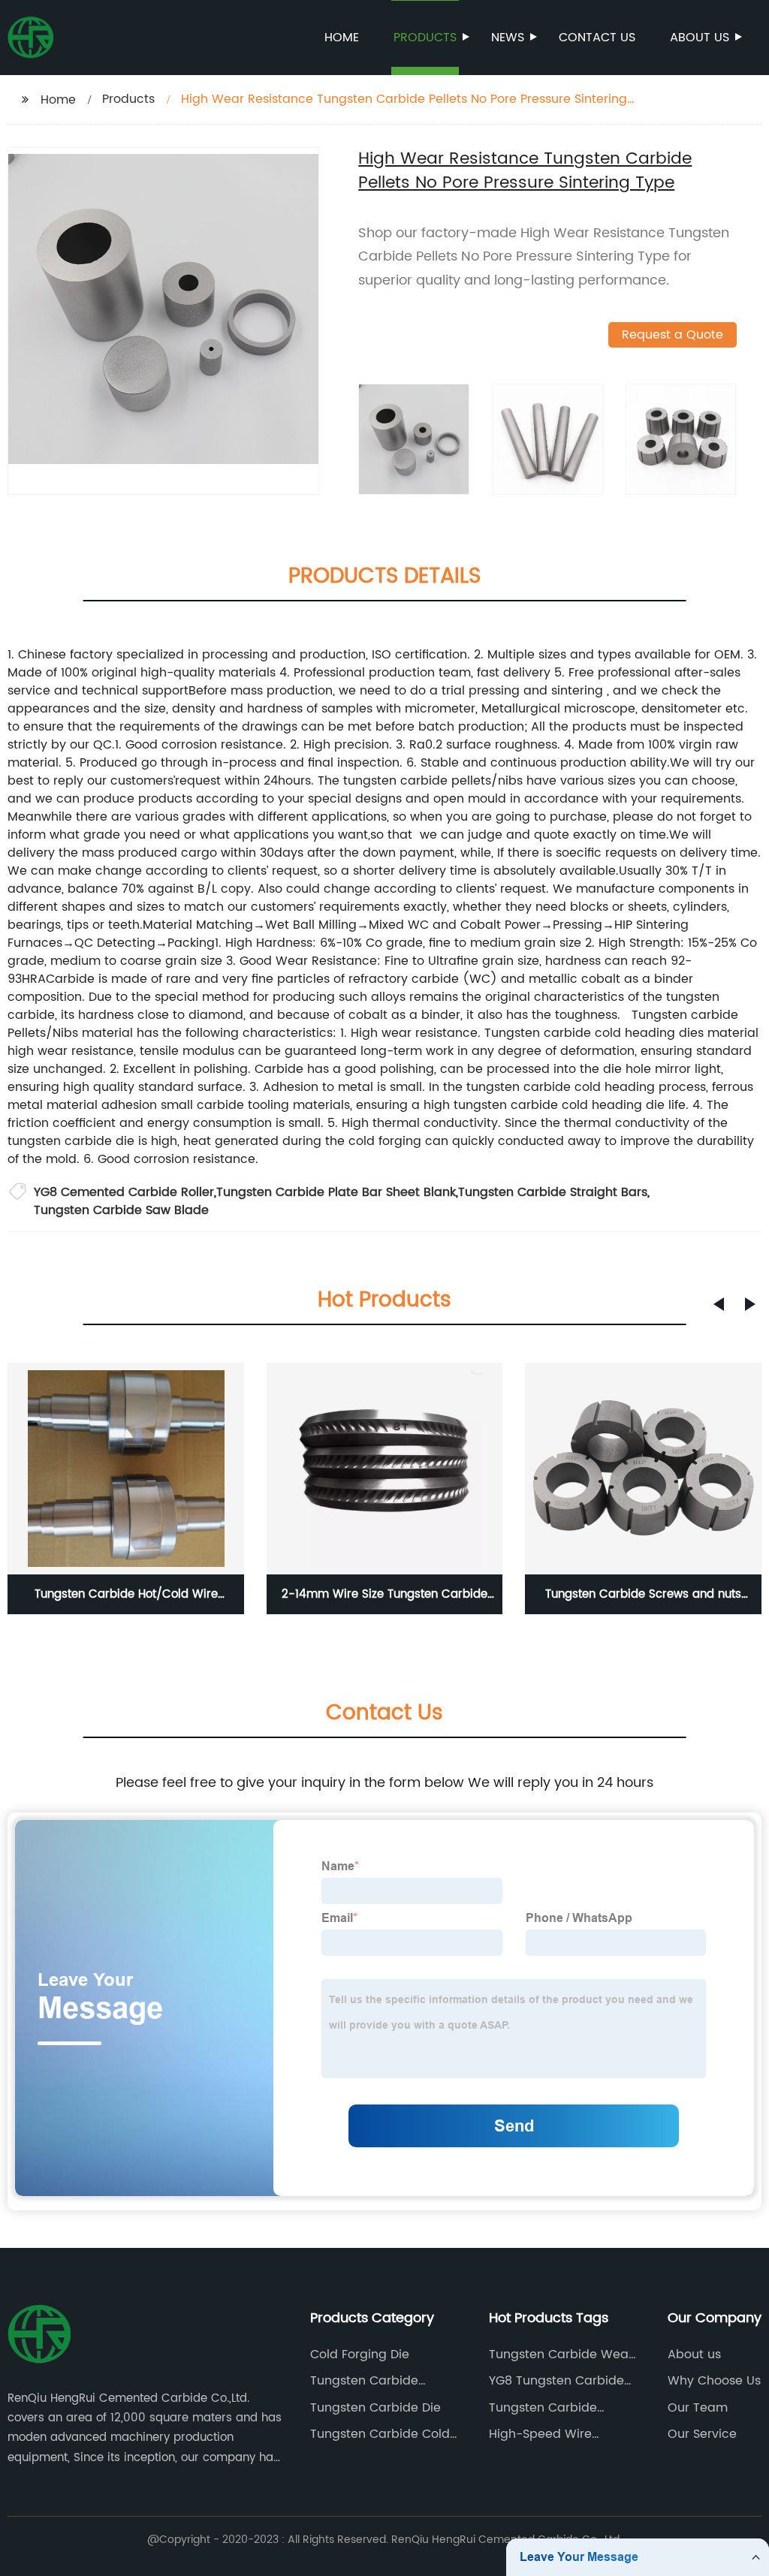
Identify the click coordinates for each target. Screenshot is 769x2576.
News (508, 38)
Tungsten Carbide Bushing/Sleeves (364, 2381)
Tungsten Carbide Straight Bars (553, 1192)
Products (425, 38)
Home (342, 38)
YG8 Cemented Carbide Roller (124, 1192)
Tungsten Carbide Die (375, 2408)
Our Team (698, 2408)
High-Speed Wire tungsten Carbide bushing (542, 2434)
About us (700, 38)
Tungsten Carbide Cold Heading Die (380, 2434)
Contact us (597, 38)
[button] (719, 1304)
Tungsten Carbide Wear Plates (561, 2355)
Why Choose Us (714, 2381)
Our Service (702, 2434)
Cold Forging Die (360, 2355)
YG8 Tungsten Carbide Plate (556, 2381)
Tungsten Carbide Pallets (543, 2408)
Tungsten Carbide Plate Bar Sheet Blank (336, 1192)
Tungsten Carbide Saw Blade (121, 1210)
